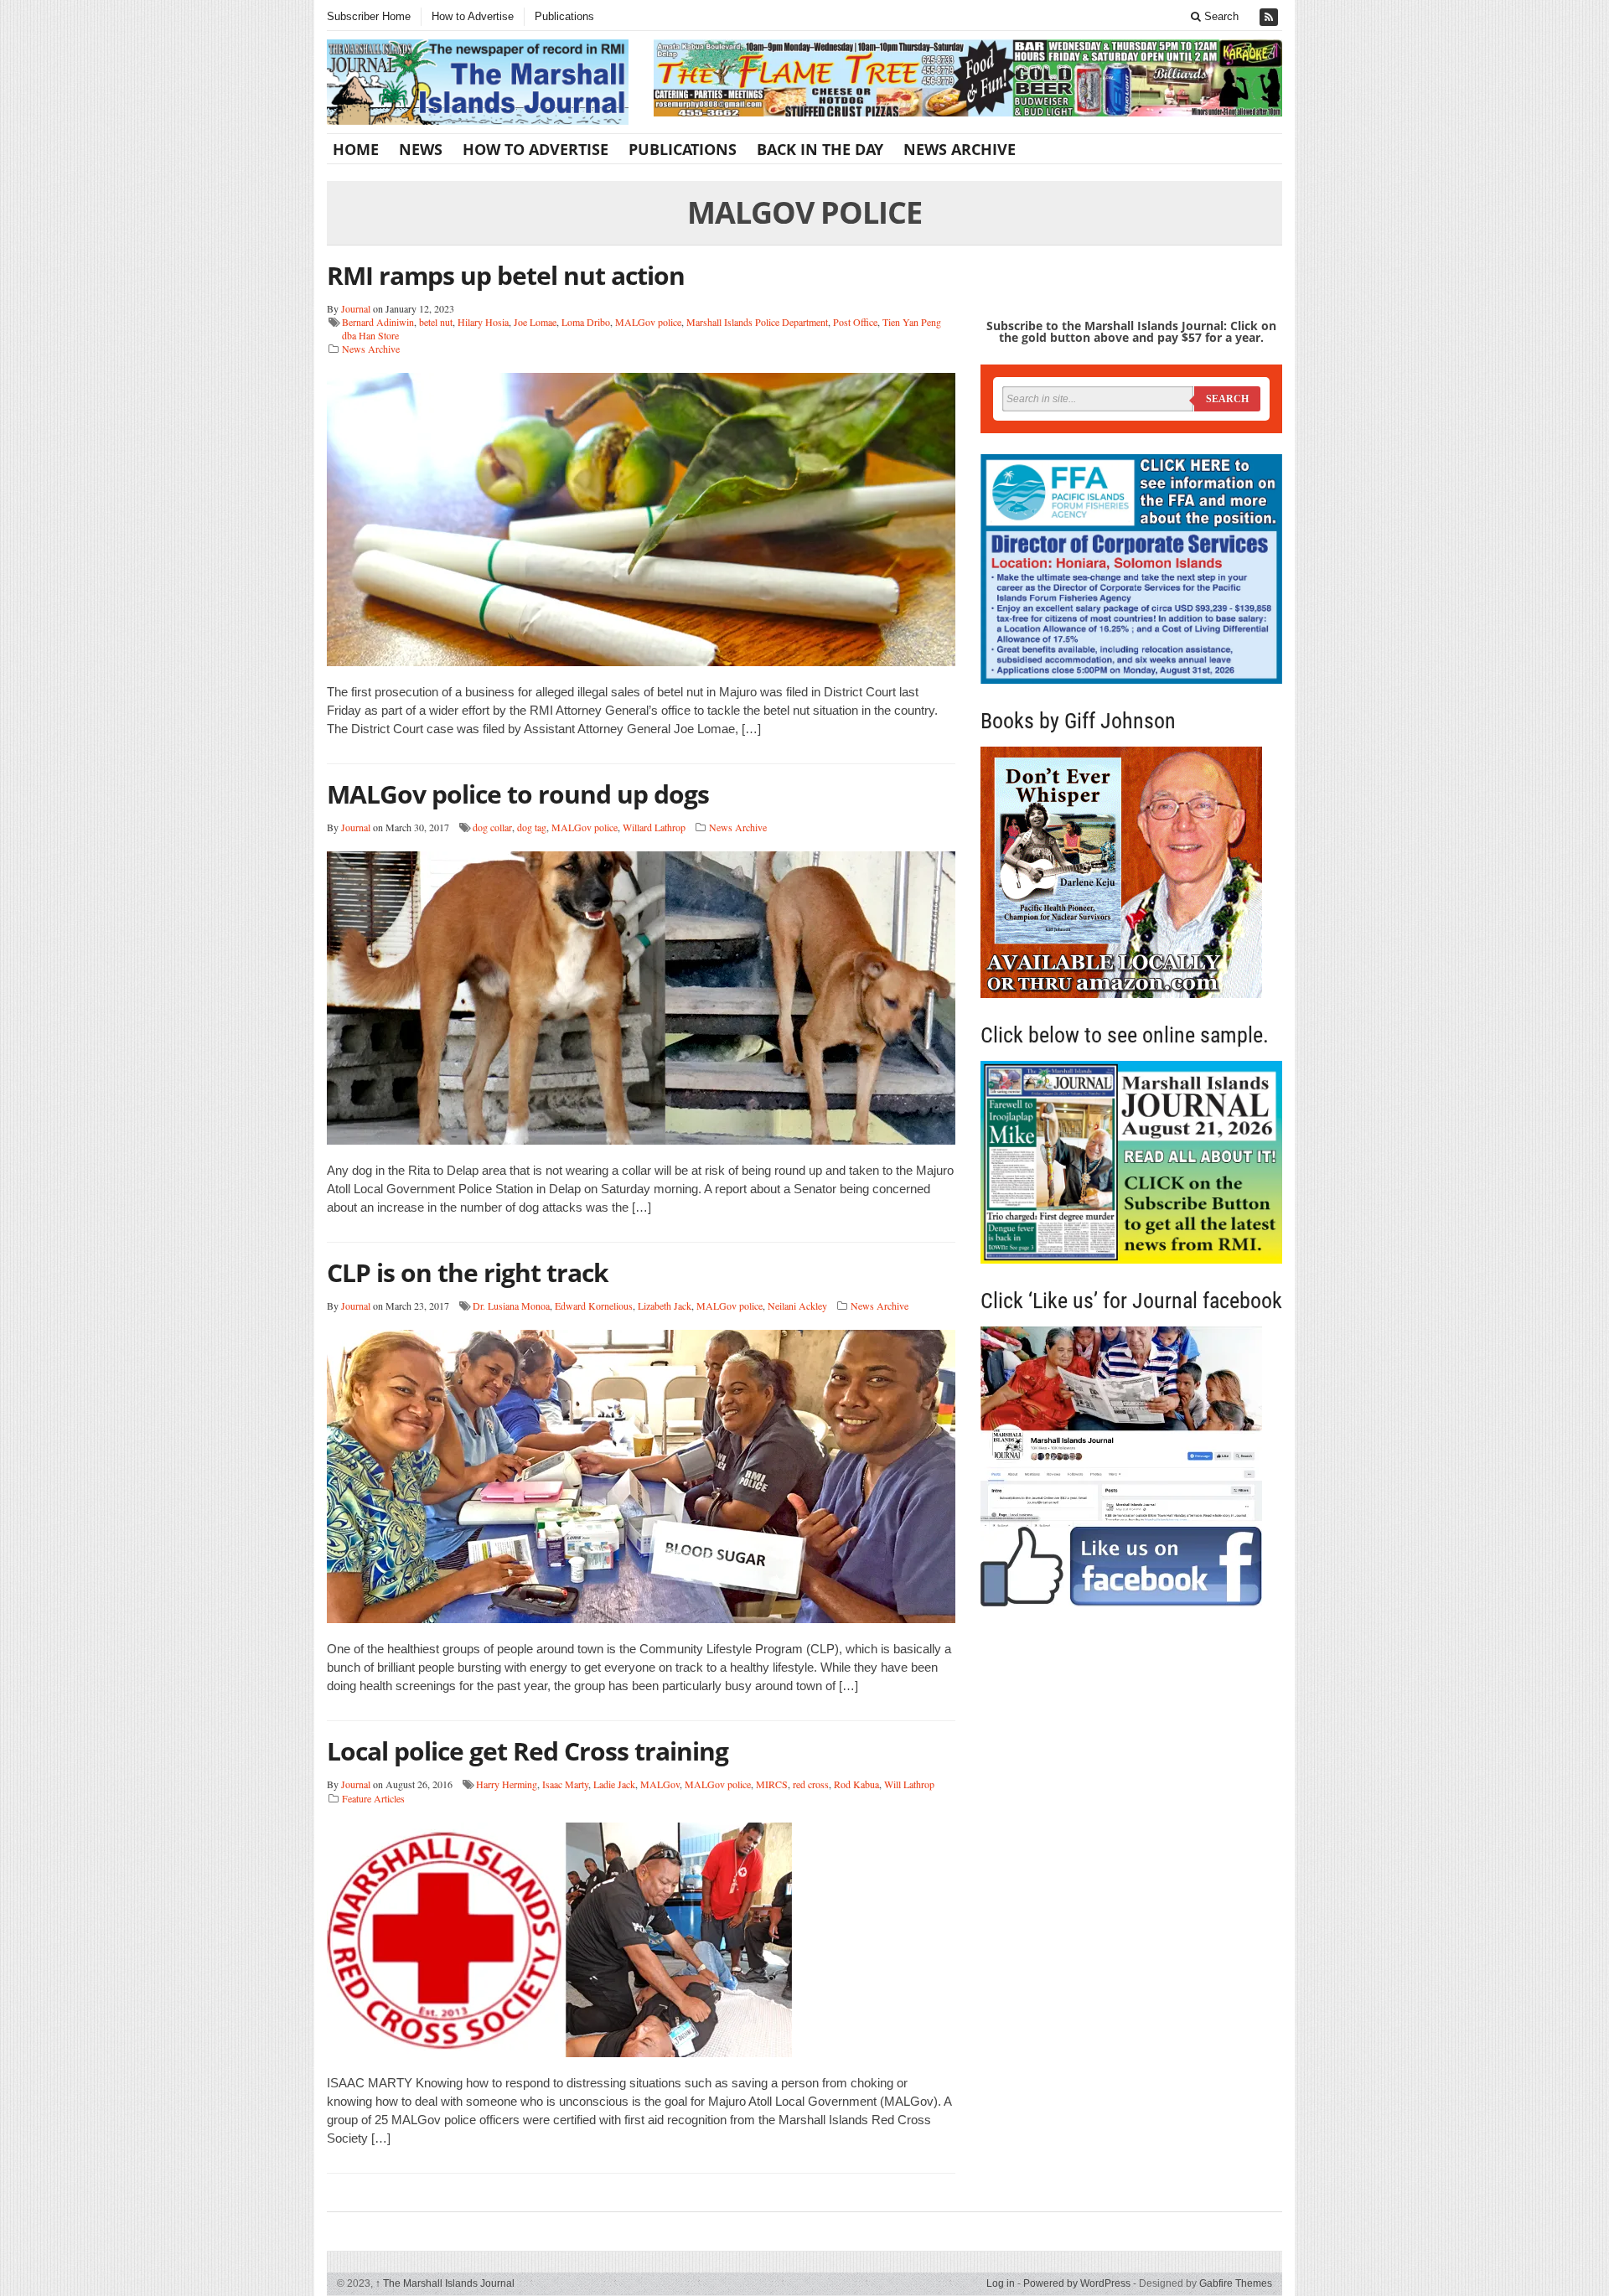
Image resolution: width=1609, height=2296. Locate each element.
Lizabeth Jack (665, 1306)
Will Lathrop (909, 1784)
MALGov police (648, 322)
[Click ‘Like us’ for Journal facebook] (1131, 1466)
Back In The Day (820, 149)
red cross (811, 1784)
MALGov (660, 1784)
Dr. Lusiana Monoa (511, 1306)
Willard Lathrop (654, 827)
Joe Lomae (535, 322)
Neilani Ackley (797, 1306)
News (421, 149)
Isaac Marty (565, 1784)
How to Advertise (473, 16)
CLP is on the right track (468, 1272)
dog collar (492, 827)
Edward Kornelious (594, 1306)
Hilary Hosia (483, 322)
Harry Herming (507, 1784)
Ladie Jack (614, 1784)
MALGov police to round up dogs (518, 794)
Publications (564, 16)
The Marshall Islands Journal (445, 2283)
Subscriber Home (369, 16)
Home (356, 149)
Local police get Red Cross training (528, 1751)
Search (1220, 16)
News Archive (960, 149)
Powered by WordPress (1077, 2283)
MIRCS (772, 1784)
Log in (1001, 2283)
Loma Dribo (586, 322)
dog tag (532, 827)
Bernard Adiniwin (378, 322)
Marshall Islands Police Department (757, 322)
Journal (356, 308)
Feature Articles (373, 1798)
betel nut (436, 322)
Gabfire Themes (1236, 2283)
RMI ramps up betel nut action (506, 275)
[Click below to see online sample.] (1131, 1162)
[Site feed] (1270, 17)
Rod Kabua (856, 1784)
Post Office (855, 322)
